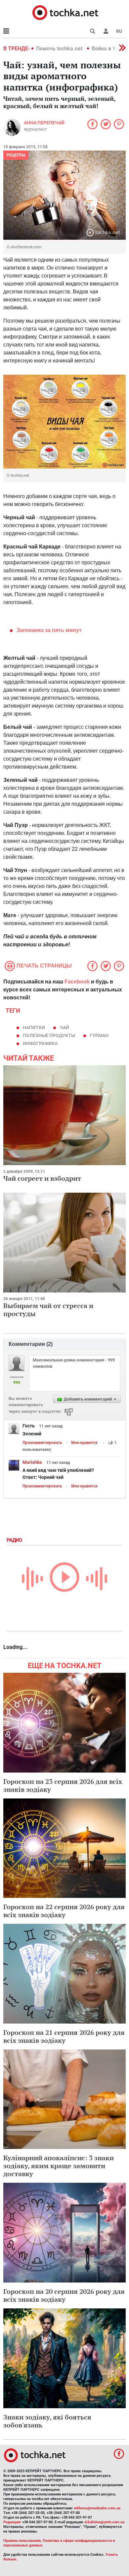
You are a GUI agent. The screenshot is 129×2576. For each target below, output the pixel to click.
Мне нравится (84, 1443)
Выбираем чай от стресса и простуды (48, 1310)
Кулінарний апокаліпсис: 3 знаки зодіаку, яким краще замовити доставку (59, 2166)
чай (64, 1028)
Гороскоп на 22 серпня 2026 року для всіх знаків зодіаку (64, 1911)
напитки (34, 1028)
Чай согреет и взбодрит (42, 1178)
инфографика (40, 1043)
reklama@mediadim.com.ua (97, 2508)
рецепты (16, 155)
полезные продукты (49, 1036)
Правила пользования (22, 2541)
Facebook (77, 982)
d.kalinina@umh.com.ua (105, 2522)
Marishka (32, 1462)
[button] (106, 31)
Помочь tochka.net (60, 49)
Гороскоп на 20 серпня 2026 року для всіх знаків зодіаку (64, 2295)
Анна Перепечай (44, 123)
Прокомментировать (42, 1443)
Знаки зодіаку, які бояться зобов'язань (47, 2421)
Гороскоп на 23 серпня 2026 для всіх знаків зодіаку (63, 1785)
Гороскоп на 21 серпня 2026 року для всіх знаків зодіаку (64, 2036)
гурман (99, 1036)
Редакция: (12, 2522)
